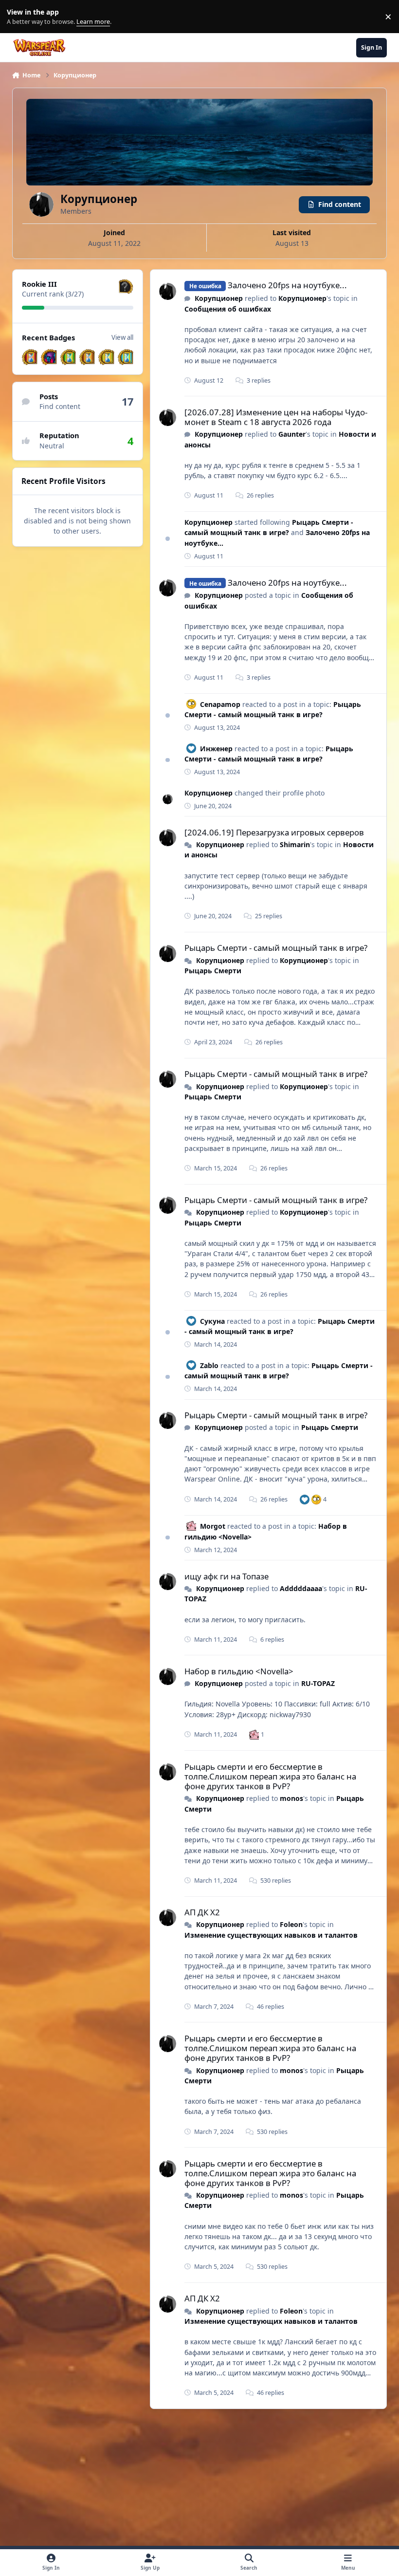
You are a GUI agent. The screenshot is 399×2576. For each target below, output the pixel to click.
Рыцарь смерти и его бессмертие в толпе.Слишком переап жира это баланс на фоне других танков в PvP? (270, 1776)
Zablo (209, 1365)
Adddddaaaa (301, 1588)
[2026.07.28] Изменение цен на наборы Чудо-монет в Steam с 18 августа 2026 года (276, 417)
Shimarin (295, 844)
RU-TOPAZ (318, 1683)
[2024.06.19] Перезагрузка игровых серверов (274, 832)
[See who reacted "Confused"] (316, 1499)
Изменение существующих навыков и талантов (271, 1935)
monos (291, 1798)
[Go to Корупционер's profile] (168, 291)
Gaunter (292, 434)
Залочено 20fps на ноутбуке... (287, 285)
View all (122, 337)
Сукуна (212, 1321)
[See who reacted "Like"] (305, 1499)
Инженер (216, 749)
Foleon (291, 1924)
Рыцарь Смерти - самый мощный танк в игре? (269, 527)
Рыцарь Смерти (213, 971)
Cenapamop (220, 704)
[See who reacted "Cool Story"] (254, 1734)
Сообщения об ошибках (228, 309)
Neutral (52, 446)
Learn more (19, 17)
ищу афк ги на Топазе (227, 1576)
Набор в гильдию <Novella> (239, 1671)
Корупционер (219, 298)
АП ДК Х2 (202, 1912)
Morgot (213, 1526)
